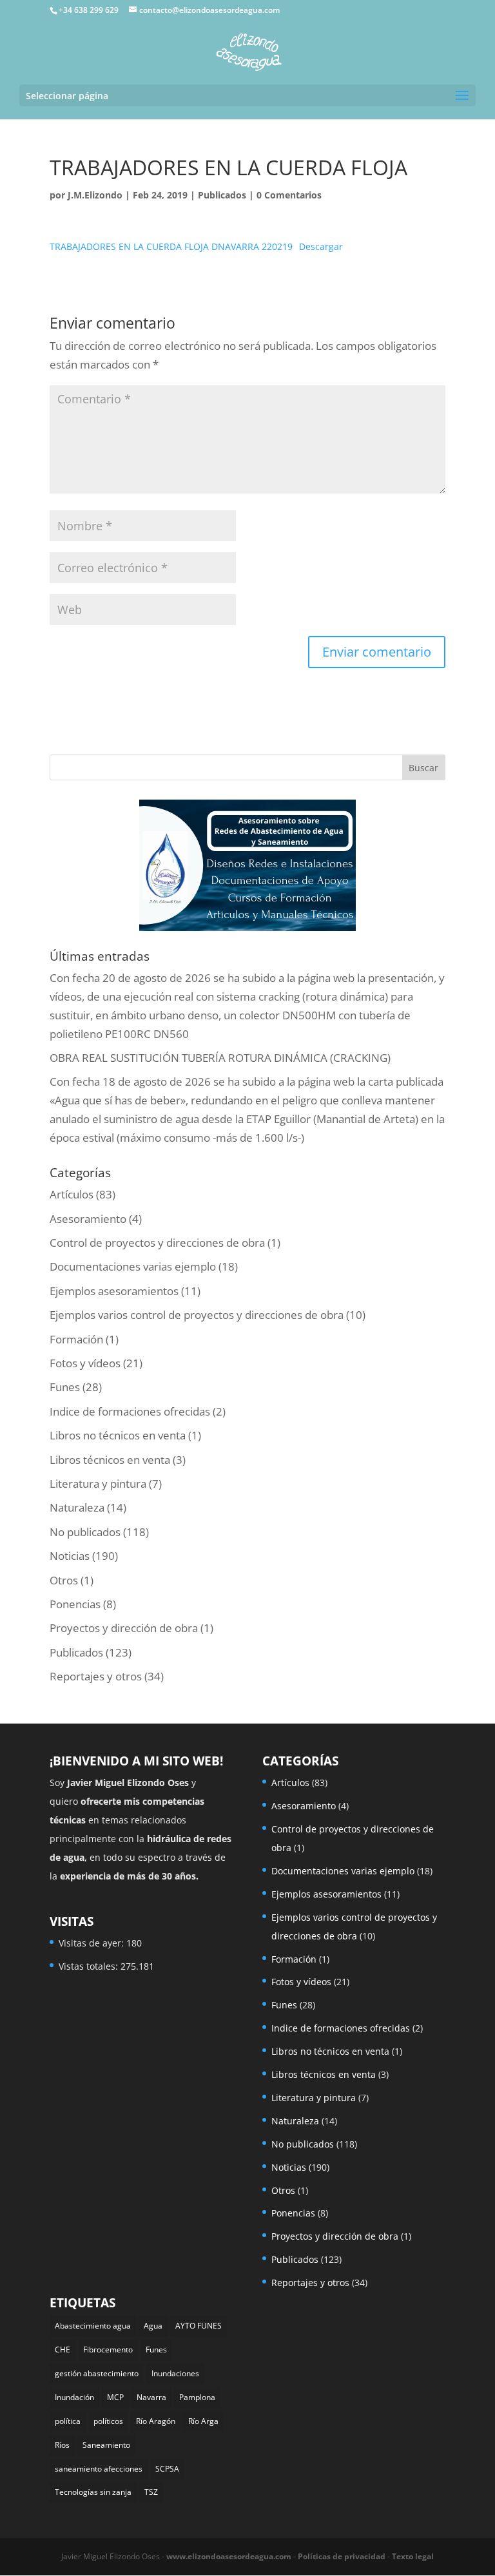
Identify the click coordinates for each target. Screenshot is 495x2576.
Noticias (70, 1556)
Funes (65, 1387)
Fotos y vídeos (85, 1363)
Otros (64, 1580)
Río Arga (203, 2421)
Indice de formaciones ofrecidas (130, 1411)
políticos (108, 2421)
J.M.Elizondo (95, 195)
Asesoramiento (88, 1219)
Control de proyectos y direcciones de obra (157, 1243)
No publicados (85, 1532)
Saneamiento (106, 2445)
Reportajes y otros (96, 1676)
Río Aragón (156, 2421)
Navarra (151, 2397)
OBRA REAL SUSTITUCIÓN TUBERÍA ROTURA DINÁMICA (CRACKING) (220, 1058)
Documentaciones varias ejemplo (133, 1266)
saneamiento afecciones (99, 2469)
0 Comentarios (289, 195)
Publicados (222, 195)
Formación (76, 1339)
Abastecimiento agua (93, 2326)
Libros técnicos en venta (110, 1460)
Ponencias (75, 1604)
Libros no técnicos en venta (118, 1435)
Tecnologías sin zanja (93, 2492)
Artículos (72, 1194)
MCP (115, 2397)
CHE (63, 2350)
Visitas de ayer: (92, 1943)
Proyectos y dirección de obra (124, 1628)
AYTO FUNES (199, 2326)
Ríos (62, 2445)
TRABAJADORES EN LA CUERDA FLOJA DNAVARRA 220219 (171, 246)
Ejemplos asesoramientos (114, 1291)
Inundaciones (175, 2373)
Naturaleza (77, 1507)
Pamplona (197, 2397)
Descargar (321, 246)
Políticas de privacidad (342, 2556)
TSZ (151, 2492)
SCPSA (167, 2469)
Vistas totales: (90, 1966)
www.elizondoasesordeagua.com (229, 2556)
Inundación (74, 2397)
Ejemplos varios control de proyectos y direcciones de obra (197, 1315)
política (68, 2421)
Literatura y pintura (98, 1484)
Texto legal (413, 2556)
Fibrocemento (108, 2350)
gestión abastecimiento (97, 2373)
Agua (153, 2326)
